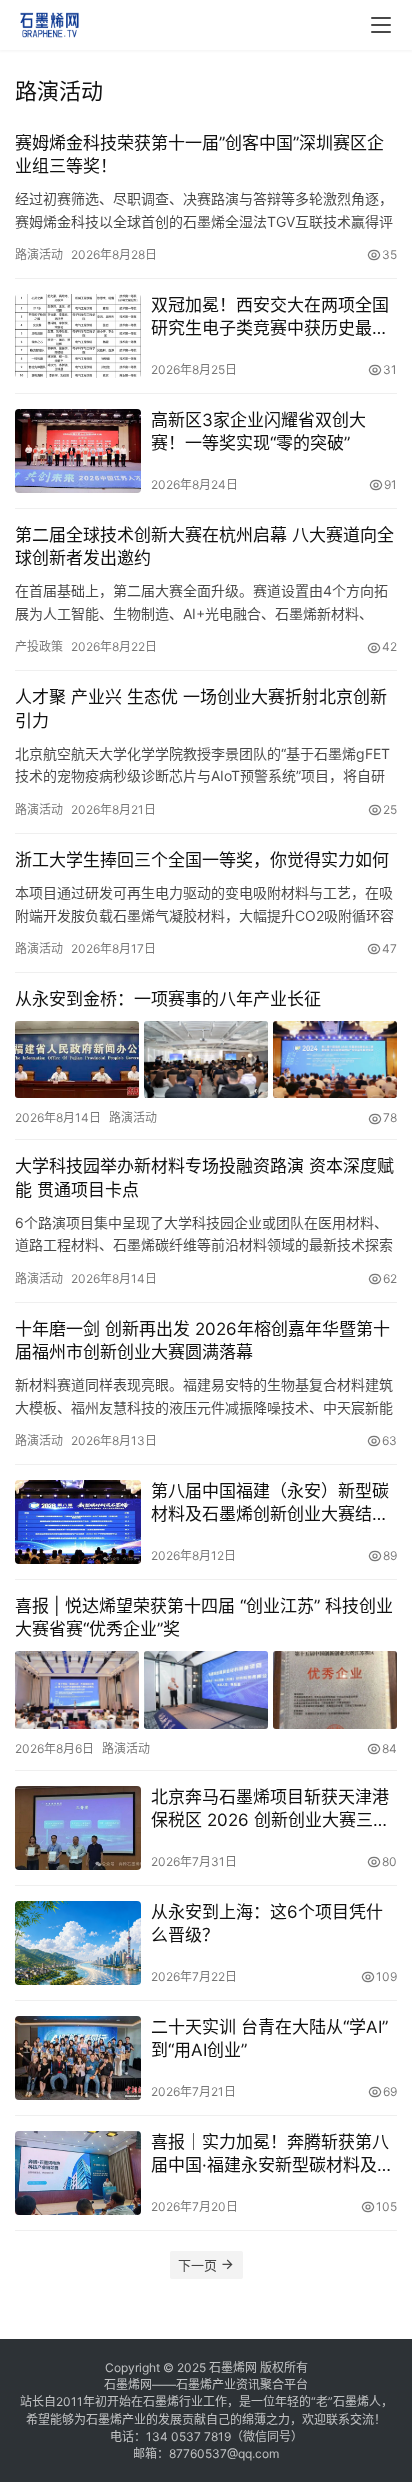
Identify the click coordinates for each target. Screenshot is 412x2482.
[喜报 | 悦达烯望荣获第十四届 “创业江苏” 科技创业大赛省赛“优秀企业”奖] (206, 1690)
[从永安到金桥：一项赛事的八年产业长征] (206, 1060)
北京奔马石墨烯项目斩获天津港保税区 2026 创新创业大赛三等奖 (270, 1809)
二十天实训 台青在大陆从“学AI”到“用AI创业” (269, 2038)
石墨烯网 (233, 2367)
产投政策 (39, 646)
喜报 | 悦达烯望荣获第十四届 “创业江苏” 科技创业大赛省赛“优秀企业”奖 (204, 1617)
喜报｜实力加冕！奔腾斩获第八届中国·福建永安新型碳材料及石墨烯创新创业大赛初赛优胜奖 (272, 2154)
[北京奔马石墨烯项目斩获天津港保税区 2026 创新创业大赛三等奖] (78, 1828)
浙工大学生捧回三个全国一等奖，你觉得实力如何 (202, 860)
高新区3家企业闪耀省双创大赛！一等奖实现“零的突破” (258, 431)
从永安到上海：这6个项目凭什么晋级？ (267, 1923)
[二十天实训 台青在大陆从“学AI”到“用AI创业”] (78, 2058)
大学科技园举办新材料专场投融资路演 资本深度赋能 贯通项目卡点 (204, 1177)
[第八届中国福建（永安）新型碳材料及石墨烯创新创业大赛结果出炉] (78, 1522)
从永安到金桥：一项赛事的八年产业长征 (168, 999)
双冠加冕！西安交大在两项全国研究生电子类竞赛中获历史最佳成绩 (270, 317)
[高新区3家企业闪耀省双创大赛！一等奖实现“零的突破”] (78, 451)
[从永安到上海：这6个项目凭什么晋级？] (78, 1943)
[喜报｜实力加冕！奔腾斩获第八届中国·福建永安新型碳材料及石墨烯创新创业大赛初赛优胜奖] (78, 2173)
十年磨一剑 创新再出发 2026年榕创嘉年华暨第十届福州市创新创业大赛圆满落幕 (202, 1340)
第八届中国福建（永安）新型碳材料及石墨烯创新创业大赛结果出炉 (270, 1503)
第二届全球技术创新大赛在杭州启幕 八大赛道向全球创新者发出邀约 (204, 546)
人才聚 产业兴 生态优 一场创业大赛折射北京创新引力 (201, 708)
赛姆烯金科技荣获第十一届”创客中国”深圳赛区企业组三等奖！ (199, 154)
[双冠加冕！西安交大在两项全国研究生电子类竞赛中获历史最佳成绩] (78, 336)
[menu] (381, 25)
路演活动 (39, 254)
